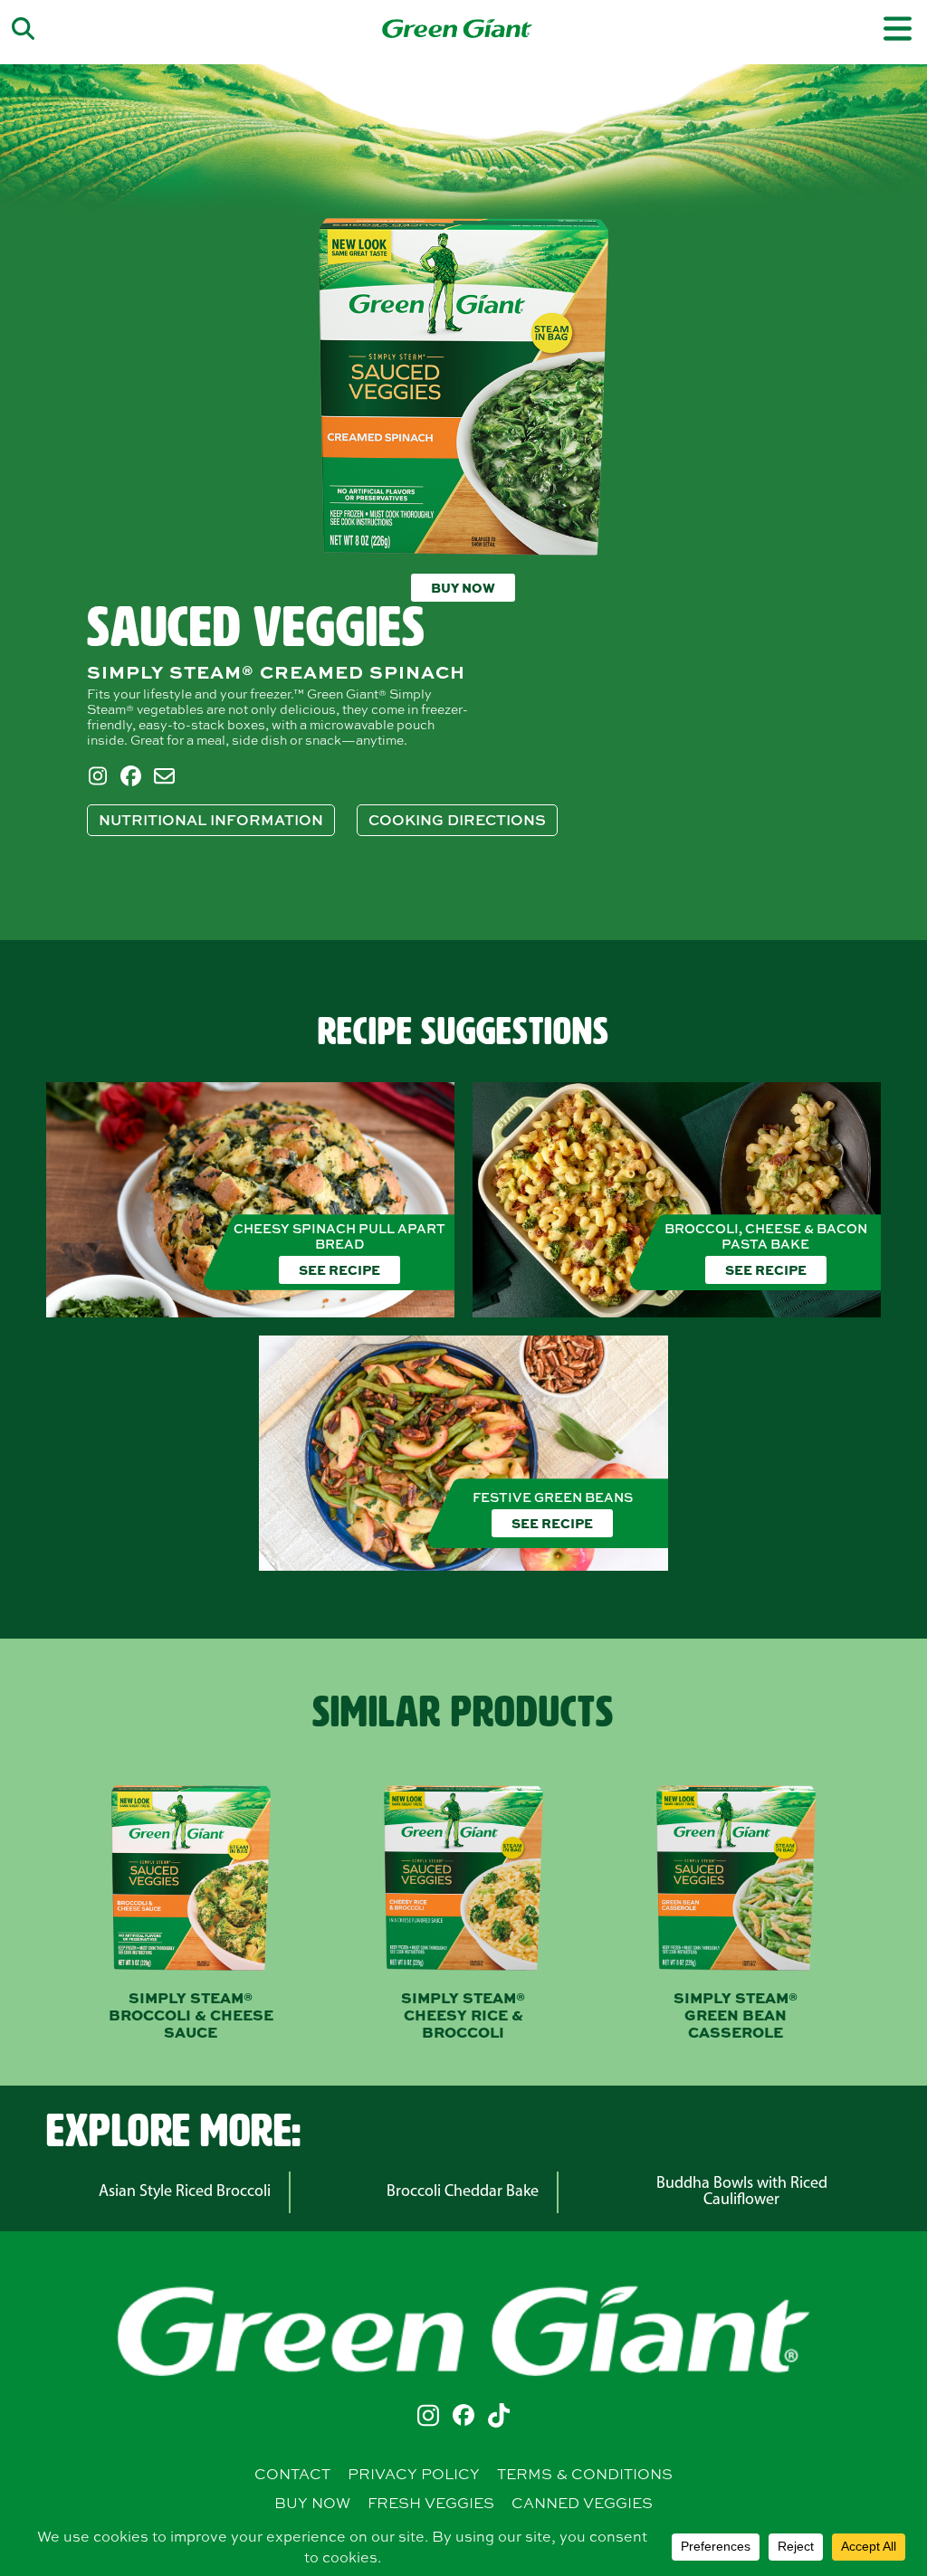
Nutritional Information (211, 820)
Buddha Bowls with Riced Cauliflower (742, 2192)
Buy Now (463, 587)
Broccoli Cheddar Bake (463, 2192)
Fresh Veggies (431, 2503)
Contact (292, 2474)
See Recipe (339, 1269)
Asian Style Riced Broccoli (185, 2192)
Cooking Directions (457, 820)
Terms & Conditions (585, 2474)
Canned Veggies (582, 2503)
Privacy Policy (414, 2474)
